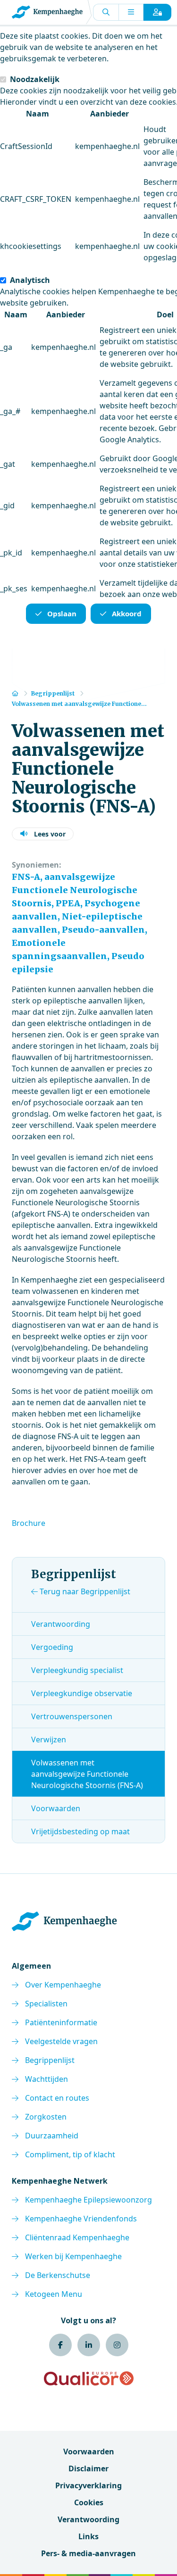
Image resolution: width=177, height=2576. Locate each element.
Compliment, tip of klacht (70, 2154)
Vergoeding (52, 1647)
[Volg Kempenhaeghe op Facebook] (60, 2345)
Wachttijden (46, 2079)
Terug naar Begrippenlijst (84, 1591)
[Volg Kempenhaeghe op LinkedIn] (89, 2345)
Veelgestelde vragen (61, 2041)
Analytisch (30, 280)
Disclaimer (88, 2468)
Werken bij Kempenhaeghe (73, 2256)
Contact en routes (57, 2098)
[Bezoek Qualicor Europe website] (89, 2378)
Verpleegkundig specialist (77, 1670)
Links (88, 2536)
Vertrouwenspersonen (72, 1716)
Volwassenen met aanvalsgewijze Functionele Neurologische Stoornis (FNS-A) (87, 1774)
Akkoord (127, 613)
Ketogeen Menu (54, 2294)
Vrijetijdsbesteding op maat (80, 1831)
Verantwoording (61, 1624)
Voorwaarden (56, 1808)
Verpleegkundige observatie (82, 1693)
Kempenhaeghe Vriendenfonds (81, 2219)
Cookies (89, 2502)
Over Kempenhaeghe (63, 1985)
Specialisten (46, 2004)
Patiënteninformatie (61, 2022)
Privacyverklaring (88, 2485)
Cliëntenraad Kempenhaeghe (77, 2237)
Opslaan (62, 613)
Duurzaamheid (52, 2136)
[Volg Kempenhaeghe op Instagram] (117, 2345)
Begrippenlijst (50, 2060)
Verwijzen (49, 1739)
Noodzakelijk (35, 79)
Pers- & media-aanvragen (88, 2553)
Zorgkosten (46, 2117)
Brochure (29, 1523)
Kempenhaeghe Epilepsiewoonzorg (88, 2200)
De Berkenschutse (58, 2275)
